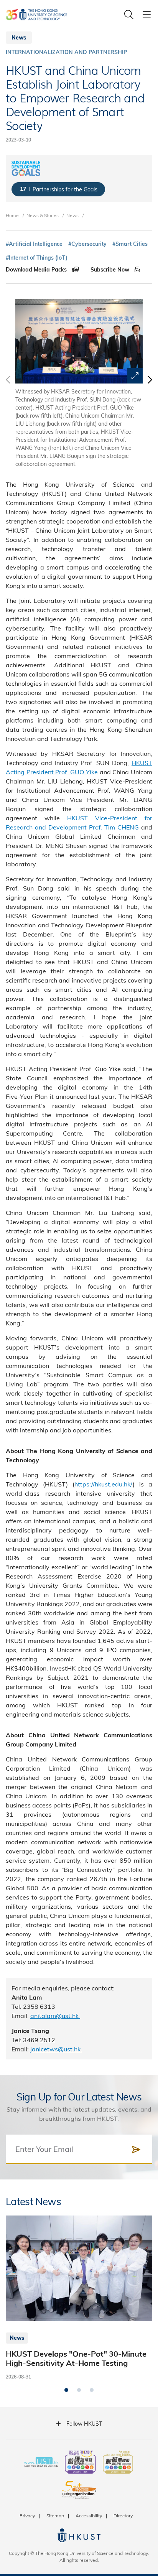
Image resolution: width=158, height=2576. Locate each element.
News (72, 215)
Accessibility (89, 2515)
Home (12, 215)
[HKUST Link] (36, 15)
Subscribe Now (111, 270)
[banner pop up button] (135, 376)
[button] (149, 384)
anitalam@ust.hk (55, 2016)
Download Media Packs (37, 270)
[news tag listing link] (34, 244)
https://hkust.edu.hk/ (104, 1484)
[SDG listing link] (58, 189)
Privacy (27, 2515)
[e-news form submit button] (136, 2150)
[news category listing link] (66, 52)
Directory (123, 2515)
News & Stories (43, 215)
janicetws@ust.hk (56, 2049)
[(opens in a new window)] (80, 2463)
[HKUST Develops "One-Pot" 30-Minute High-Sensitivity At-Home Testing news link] (79, 2298)
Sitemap (55, 2515)
